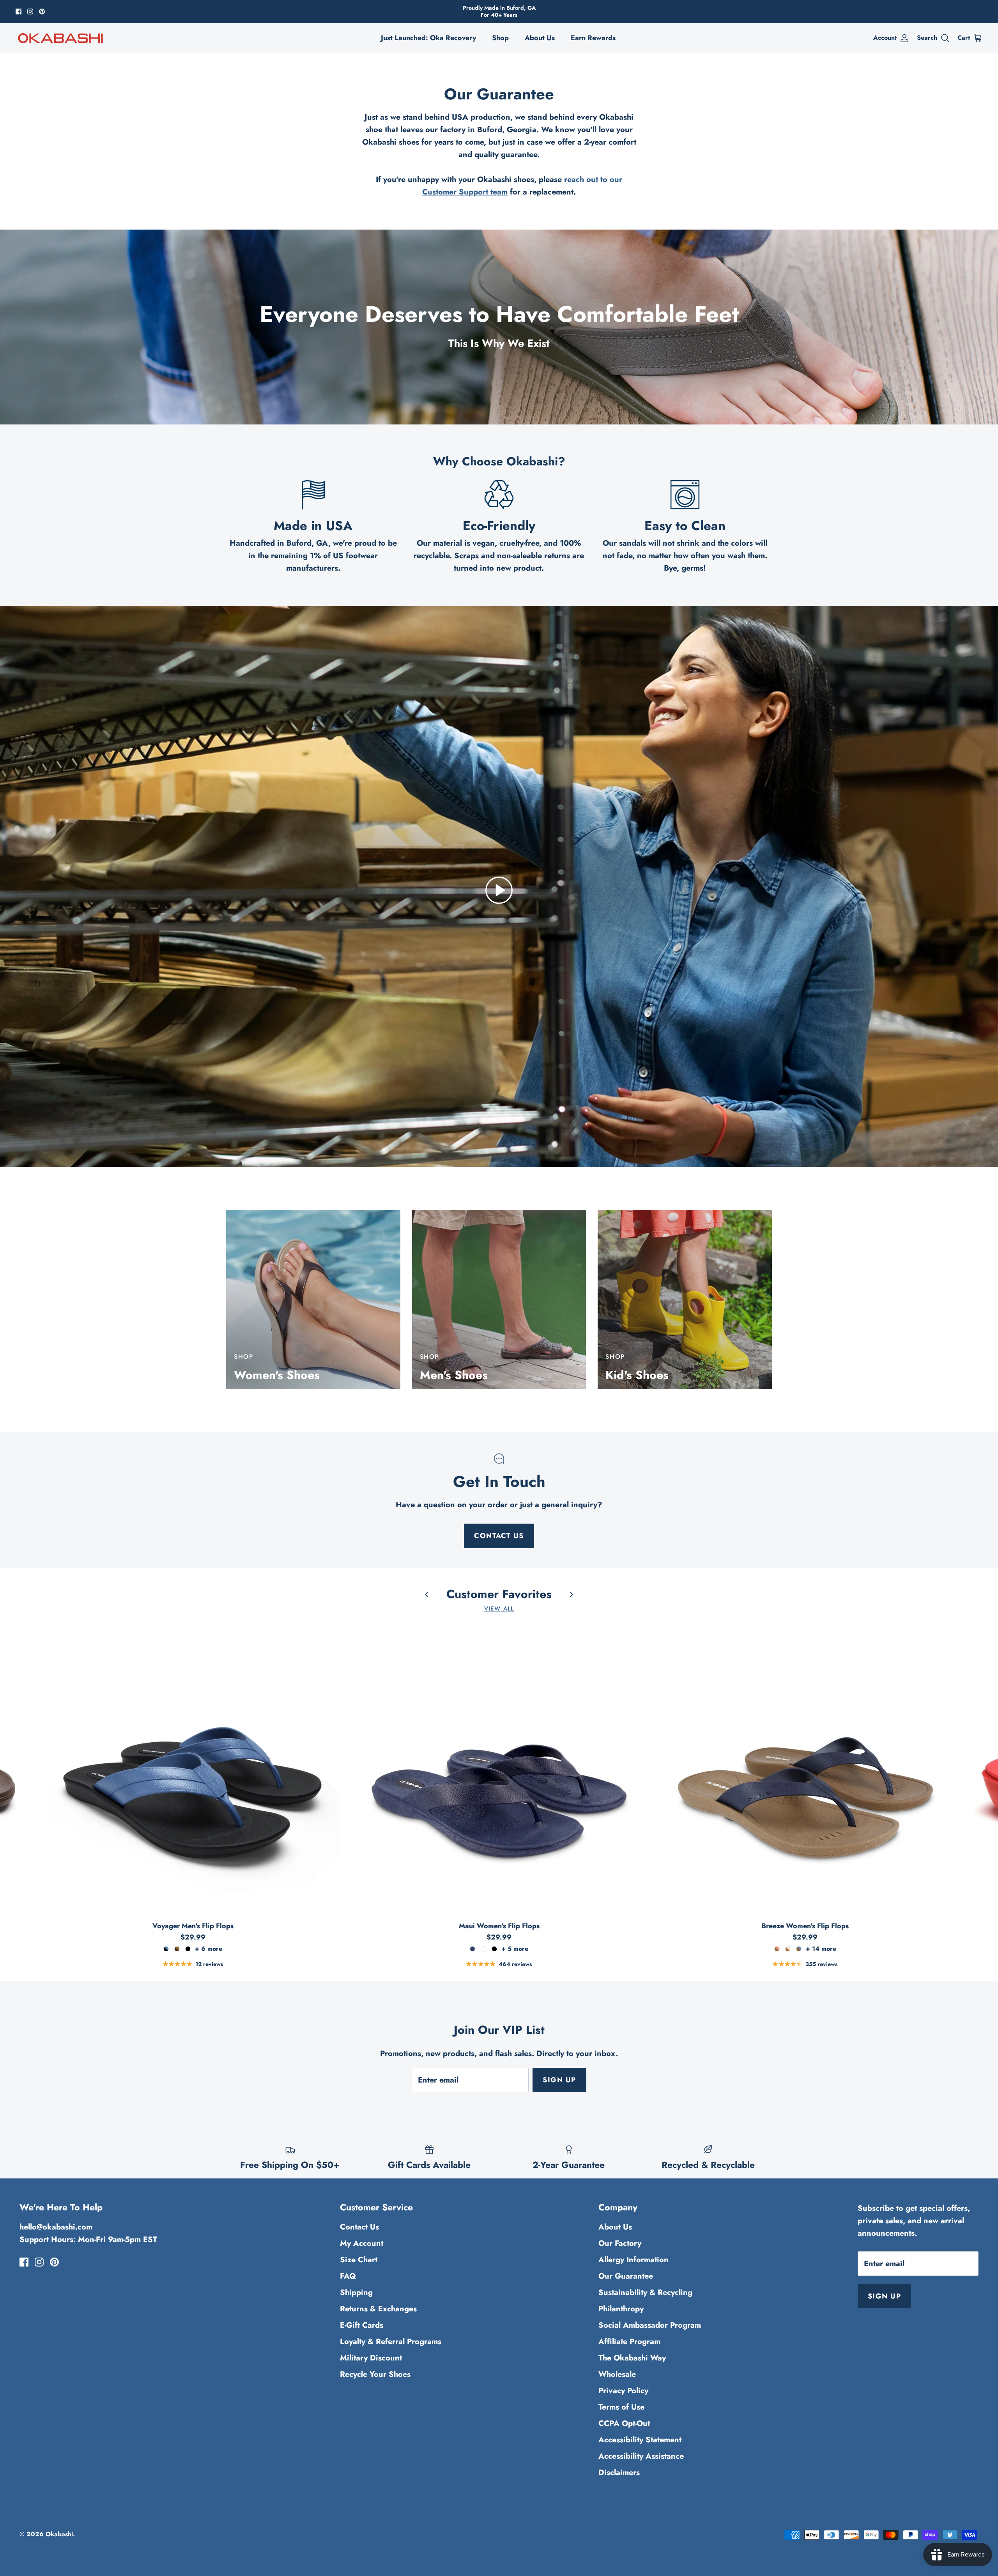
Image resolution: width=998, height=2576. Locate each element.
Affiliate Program (629, 2342)
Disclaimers (619, 2473)
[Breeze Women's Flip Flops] (805, 1769)
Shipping (356, 2292)
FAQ (348, 2276)
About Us (540, 38)
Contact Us (499, 1536)
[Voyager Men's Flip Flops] (193, 1769)
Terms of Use (621, 2407)
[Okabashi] (60, 38)
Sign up (559, 2080)
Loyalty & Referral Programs (391, 2342)
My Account (362, 2243)
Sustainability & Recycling (645, 2292)
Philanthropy (621, 2309)
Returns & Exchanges (378, 2309)
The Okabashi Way (632, 2358)
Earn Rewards (593, 38)
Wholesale (617, 2374)
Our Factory (620, 2243)
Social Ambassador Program (650, 2325)
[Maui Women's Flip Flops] (499, 1769)
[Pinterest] (42, 11)
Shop (500, 38)
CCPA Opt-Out (624, 2423)
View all (499, 1609)
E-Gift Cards (362, 2325)
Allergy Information (633, 2260)
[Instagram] (30, 11)
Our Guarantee (626, 2276)
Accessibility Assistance (641, 2456)
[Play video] (499, 890)
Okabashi (59, 2534)
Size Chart (359, 2260)
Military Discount (371, 2358)
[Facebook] (19, 11)
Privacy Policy (623, 2391)
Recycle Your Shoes (375, 2374)
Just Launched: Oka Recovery (428, 38)
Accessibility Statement (640, 2440)
